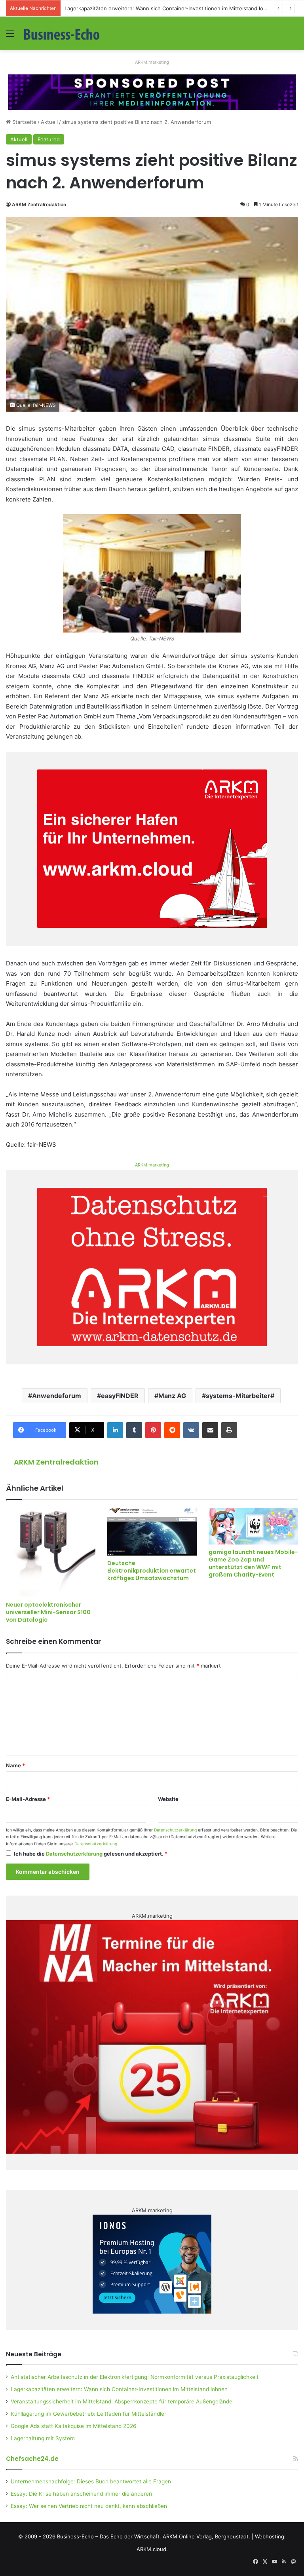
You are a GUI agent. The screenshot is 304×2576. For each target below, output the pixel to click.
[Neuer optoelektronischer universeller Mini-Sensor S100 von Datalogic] (51, 1552)
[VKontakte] (191, 1430)
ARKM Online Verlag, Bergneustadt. (206, 2536)
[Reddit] (172, 1430)
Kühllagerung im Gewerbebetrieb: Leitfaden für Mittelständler (88, 2414)
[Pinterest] (153, 1430)
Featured (49, 139)
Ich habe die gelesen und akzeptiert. (91, 1854)
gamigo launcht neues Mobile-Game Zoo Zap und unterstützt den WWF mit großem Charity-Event (253, 1563)
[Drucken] (229, 1430)
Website (168, 1799)
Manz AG (172, 1396)
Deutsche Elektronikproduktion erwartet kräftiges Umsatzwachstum (152, 1571)
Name (15, 1765)
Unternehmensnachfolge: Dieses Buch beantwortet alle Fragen (91, 2481)
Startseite (24, 122)
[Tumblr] (134, 1430)
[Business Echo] (62, 33)
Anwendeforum (57, 1396)
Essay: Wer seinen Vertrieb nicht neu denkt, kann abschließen (89, 2506)
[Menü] (10, 36)
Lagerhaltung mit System (43, 2438)
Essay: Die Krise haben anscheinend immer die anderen (81, 2494)
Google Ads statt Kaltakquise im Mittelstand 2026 (74, 2426)
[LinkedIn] (115, 1430)
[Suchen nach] (294, 36)
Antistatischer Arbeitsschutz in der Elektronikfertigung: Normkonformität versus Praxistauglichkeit (135, 2377)
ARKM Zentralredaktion (39, 204)
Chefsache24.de (32, 2459)
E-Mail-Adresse (28, 1799)
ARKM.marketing (152, 62)
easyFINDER (120, 1396)
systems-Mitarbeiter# (240, 1396)
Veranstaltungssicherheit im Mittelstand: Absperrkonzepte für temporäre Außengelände (122, 2401)
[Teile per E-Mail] (210, 1430)
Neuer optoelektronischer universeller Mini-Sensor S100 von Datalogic (48, 1612)
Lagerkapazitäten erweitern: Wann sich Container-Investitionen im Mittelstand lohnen (119, 2389)
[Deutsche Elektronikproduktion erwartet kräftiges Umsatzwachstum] (152, 1532)
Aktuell (49, 122)
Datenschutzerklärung (175, 1830)
